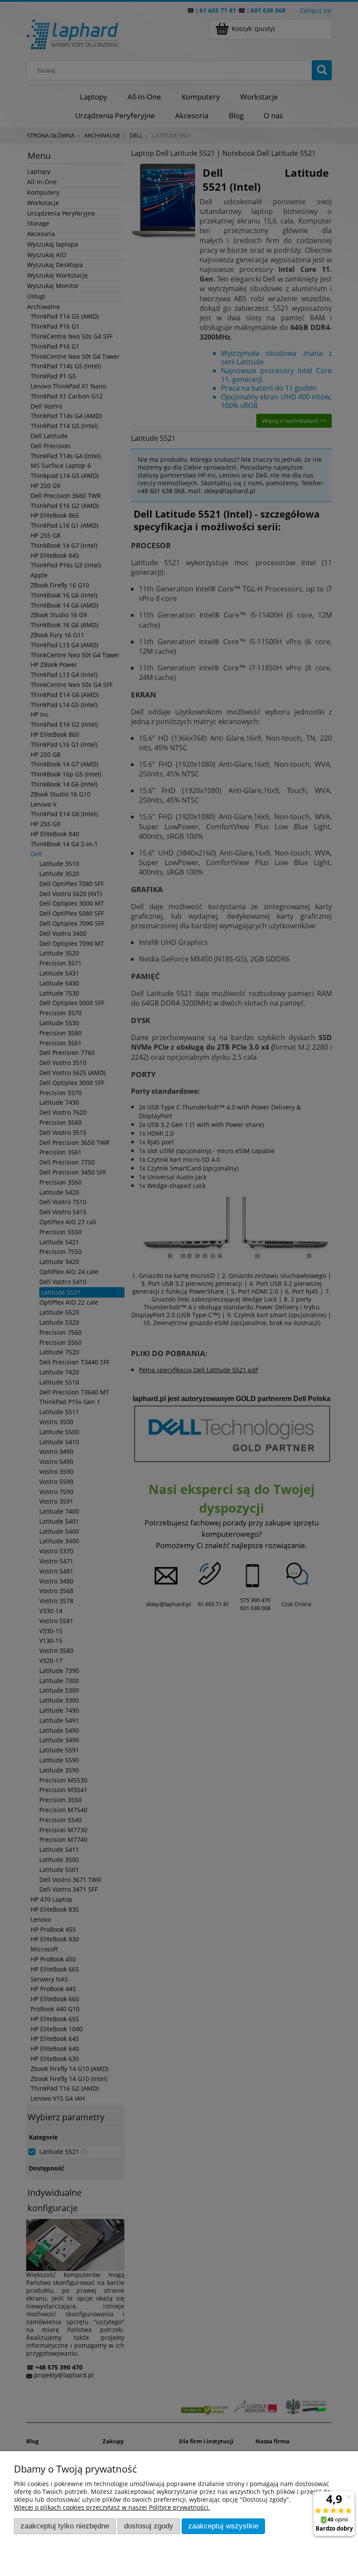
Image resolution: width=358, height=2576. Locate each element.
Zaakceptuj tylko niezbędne (65, 2526)
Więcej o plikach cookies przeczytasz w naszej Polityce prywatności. (112, 2507)
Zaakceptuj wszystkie (223, 2526)
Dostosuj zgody (149, 2526)
